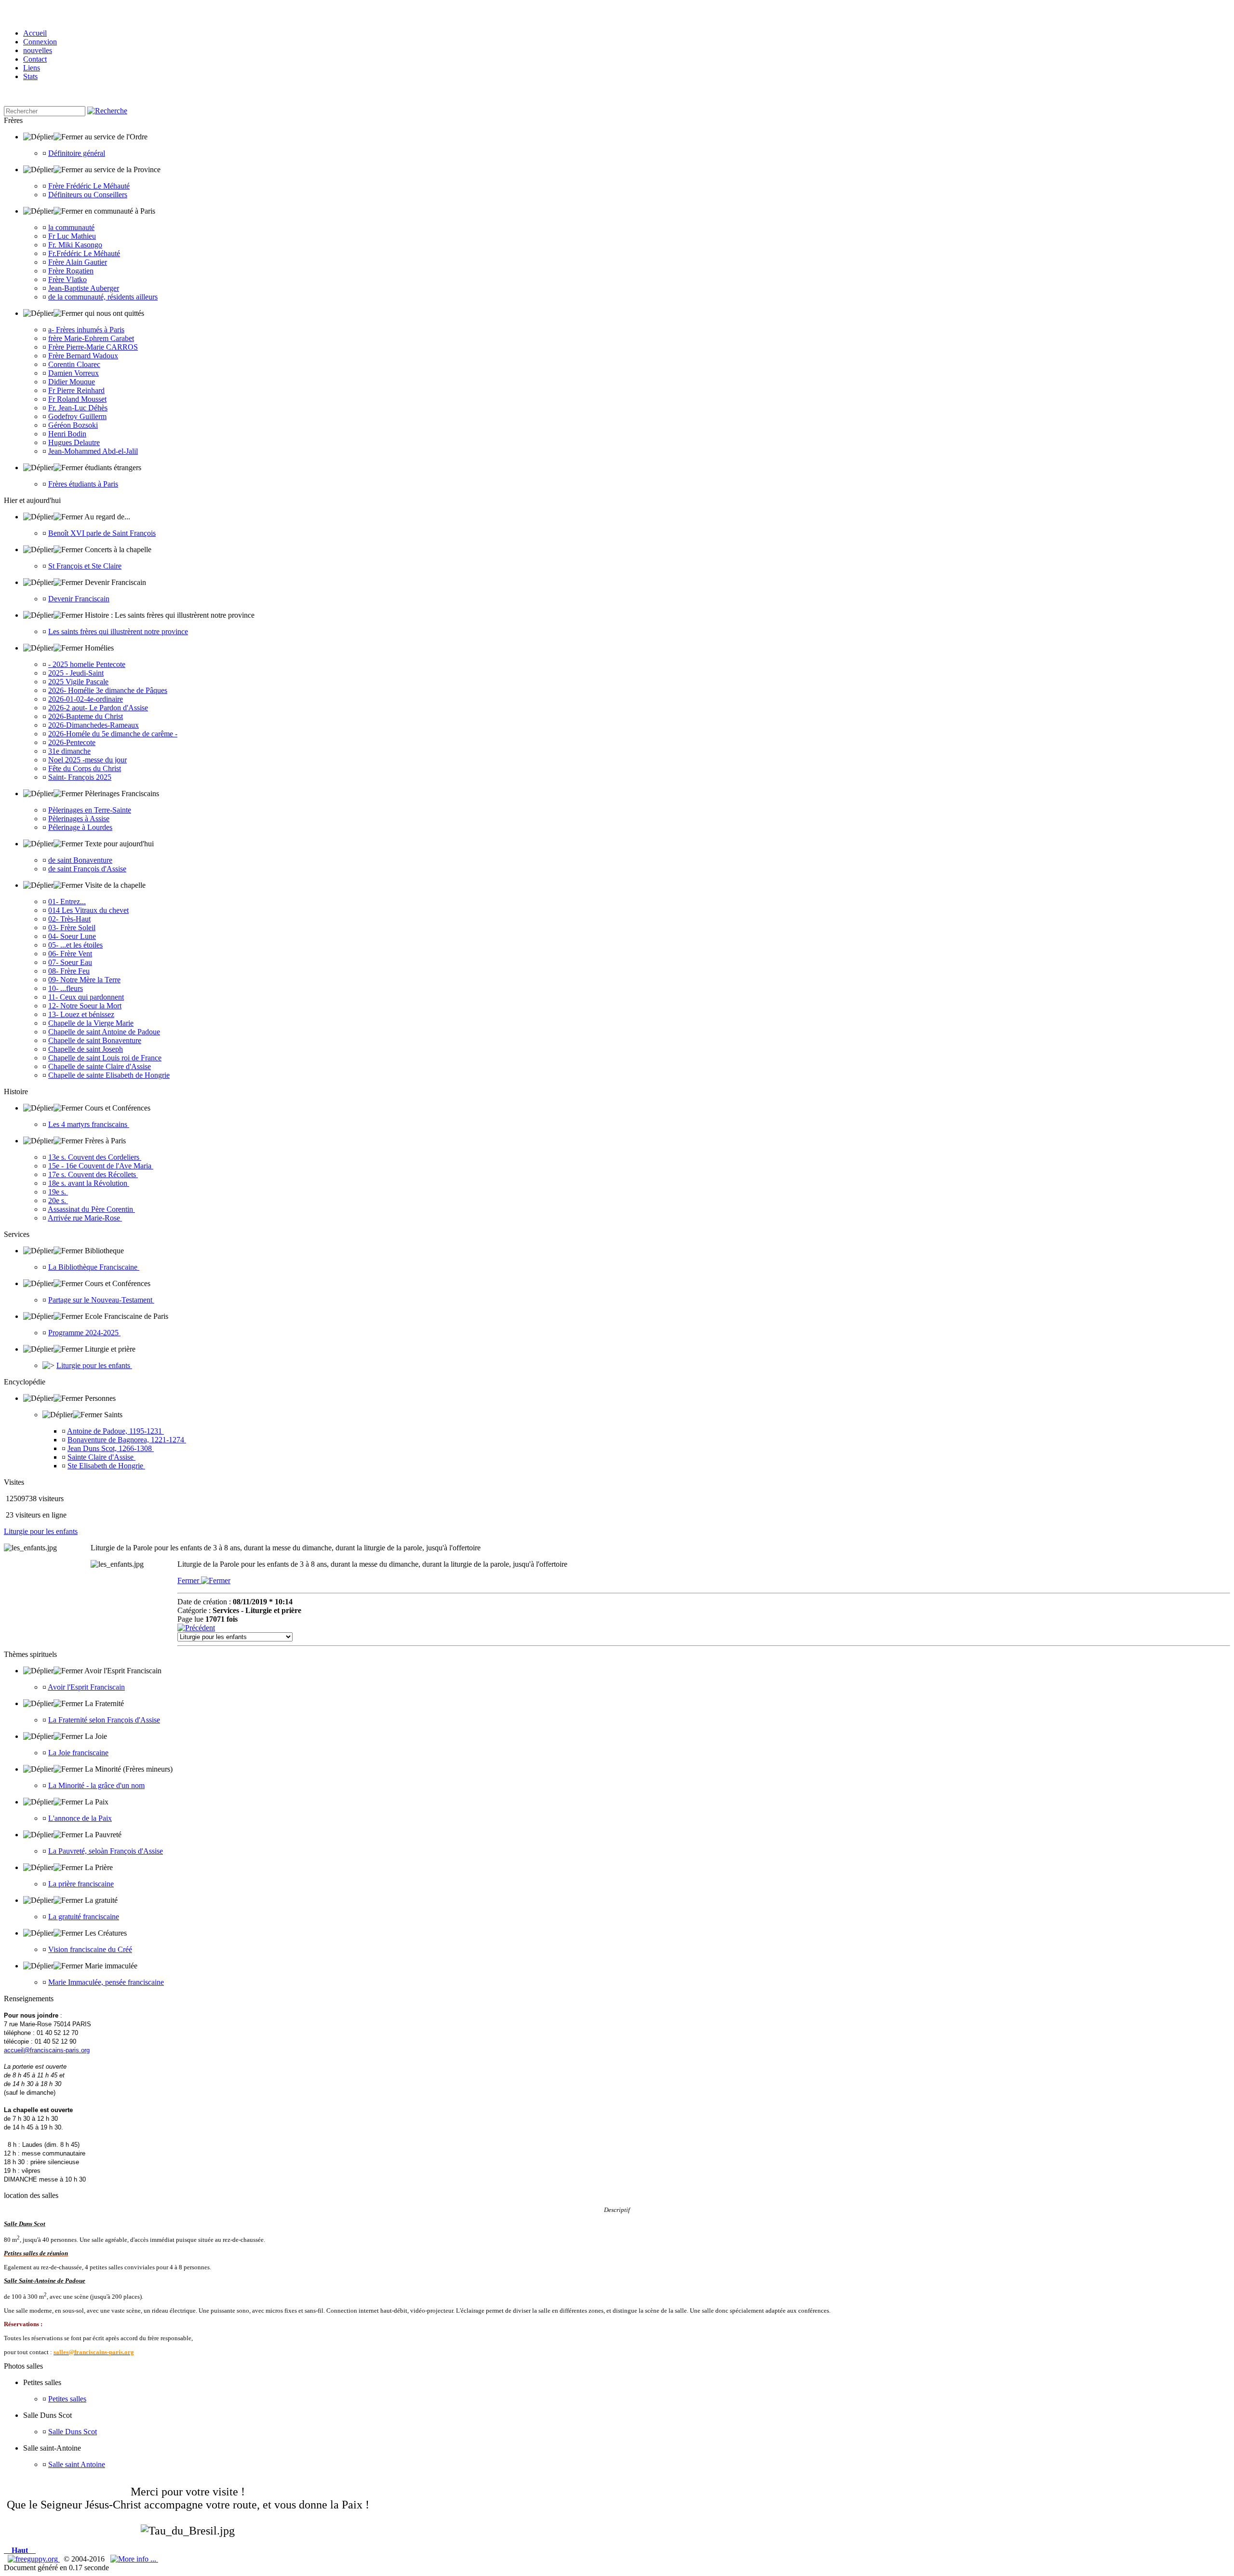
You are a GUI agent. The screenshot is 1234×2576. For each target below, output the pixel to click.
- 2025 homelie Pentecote (87, 664)
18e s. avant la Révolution (89, 1183)
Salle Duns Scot (73, 2432)
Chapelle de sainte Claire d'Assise (100, 1066)
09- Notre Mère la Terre (84, 980)
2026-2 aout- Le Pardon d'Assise (98, 708)
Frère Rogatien (71, 271)
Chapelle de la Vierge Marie (91, 1023)
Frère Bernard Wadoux (83, 356)
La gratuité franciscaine (84, 1917)
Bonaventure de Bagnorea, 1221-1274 (127, 1440)
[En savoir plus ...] (134, 2559)
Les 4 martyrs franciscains (89, 1124)
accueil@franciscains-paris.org (47, 2050)
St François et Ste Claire (85, 566)
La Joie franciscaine (78, 1753)
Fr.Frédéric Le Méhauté (84, 253)
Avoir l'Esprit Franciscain (86, 1687)
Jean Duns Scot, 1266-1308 (111, 1448)
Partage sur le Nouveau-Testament (101, 1300)
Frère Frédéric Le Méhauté (89, 186)
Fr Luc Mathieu (72, 236)
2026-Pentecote (72, 742)
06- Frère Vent (70, 954)
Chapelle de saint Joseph (86, 1049)
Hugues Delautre (74, 442)
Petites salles (67, 2399)
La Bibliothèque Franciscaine (94, 1267)
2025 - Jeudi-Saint (76, 673)
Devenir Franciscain (79, 599)
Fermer (189, 1580)
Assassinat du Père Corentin (91, 1209)
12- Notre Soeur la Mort (85, 1006)
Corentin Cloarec (74, 364)
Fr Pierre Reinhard (76, 390)
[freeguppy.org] (34, 2559)
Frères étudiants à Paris (83, 484)
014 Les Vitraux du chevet (88, 910)
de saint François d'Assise (87, 869)
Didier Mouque (72, 382)
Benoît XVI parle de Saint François (102, 533)
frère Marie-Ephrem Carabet (91, 338)
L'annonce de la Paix (80, 1818)
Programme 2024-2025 (84, 1333)
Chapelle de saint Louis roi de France (105, 1058)
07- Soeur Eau (70, 962)
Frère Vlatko (67, 279)
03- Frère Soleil (72, 928)
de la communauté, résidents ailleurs (103, 297)
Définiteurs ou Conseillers (88, 195)
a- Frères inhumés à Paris (86, 330)
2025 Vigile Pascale (78, 682)
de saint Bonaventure (80, 860)
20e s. (58, 1200)
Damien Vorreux (74, 373)
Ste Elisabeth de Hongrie (106, 1466)
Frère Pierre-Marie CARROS (93, 347)
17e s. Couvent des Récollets (93, 1174)
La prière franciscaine (81, 1884)
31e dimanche (69, 751)
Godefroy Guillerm (77, 416)
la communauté (71, 227)
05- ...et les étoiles (75, 945)
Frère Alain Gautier (78, 262)
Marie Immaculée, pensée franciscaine (106, 1982)
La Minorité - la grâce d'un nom (96, 1785)
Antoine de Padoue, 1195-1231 (115, 1431)
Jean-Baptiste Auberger (84, 288)
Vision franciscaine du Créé (90, 1949)
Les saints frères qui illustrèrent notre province (118, 631)
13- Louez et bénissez (81, 1014)
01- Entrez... (67, 902)
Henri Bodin (67, 434)
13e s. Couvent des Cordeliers (95, 1157)
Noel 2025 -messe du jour (87, 760)
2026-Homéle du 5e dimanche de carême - (113, 734)
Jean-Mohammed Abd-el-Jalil (93, 451)
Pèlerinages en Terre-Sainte (90, 810)
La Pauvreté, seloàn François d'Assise (106, 1851)
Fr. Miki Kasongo (75, 245)
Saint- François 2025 (80, 777)
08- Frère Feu (69, 971)
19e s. (58, 1192)
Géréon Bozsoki (73, 425)
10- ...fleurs (66, 988)
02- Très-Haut (69, 919)
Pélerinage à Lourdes (80, 827)
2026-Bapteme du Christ (86, 716)
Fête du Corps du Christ (85, 768)
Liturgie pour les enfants (94, 1365)
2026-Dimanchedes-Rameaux (94, 725)
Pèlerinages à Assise (79, 819)
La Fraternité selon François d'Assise (104, 1720)
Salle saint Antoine (77, 2464)
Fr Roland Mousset (77, 399)
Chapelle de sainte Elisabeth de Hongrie (109, 1075)
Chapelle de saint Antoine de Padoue (104, 1032)
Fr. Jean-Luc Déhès (78, 408)
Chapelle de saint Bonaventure (95, 1040)
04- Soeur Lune (72, 936)
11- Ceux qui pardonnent (86, 997)
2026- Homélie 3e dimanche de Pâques (108, 690)
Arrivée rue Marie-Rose (85, 1218)
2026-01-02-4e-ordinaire (86, 699)
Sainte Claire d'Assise (101, 1457)
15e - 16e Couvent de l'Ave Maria (101, 1166)
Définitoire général (77, 153)
